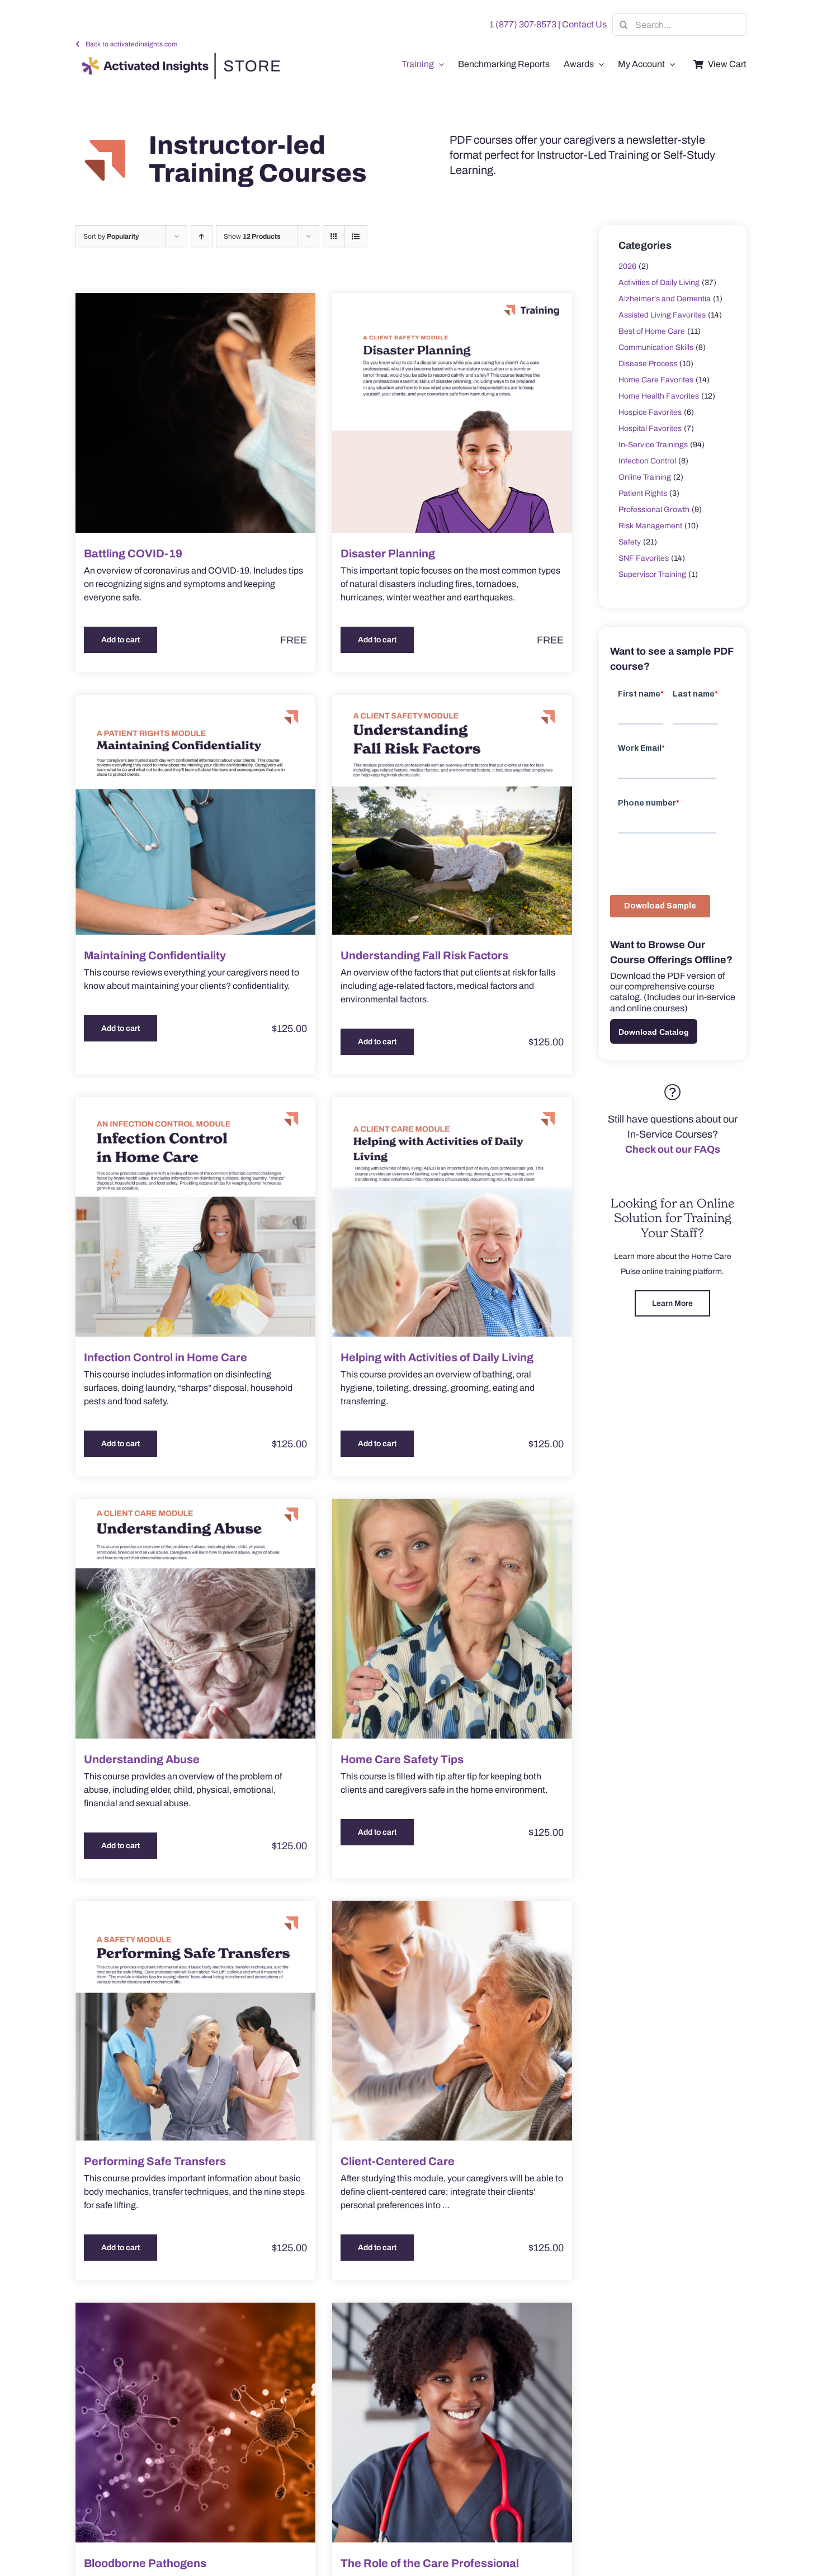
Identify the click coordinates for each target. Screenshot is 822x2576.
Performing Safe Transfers (155, 2161)
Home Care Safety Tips (402, 1759)
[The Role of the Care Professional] (452, 2423)
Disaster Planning (388, 553)
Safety (630, 542)
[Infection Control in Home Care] (195, 1217)
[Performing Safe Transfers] (195, 2021)
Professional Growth (654, 510)
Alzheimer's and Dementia (665, 299)
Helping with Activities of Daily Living (437, 1357)
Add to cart (121, 640)
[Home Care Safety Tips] (452, 1619)
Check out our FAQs (673, 1149)
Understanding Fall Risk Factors (424, 955)
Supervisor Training (652, 574)
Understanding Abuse (142, 1759)
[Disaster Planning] (452, 413)
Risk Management (650, 526)
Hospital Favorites (650, 428)
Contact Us (584, 24)
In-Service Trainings (653, 445)
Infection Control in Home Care (166, 1357)
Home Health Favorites (659, 396)
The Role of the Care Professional (430, 2563)
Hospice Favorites (650, 412)
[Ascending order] (202, 237)
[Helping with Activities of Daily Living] (452, 1217)
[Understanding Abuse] (195, 1619)
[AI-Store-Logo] (178, 58)
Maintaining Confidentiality (155, 955)
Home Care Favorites (656, 380)
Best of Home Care (652, 331)
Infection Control (647, 461)
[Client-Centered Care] (452, 2021)
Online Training (645, 477)
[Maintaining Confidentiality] (195, 815)
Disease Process (648, 364)
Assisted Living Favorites (662, 315)
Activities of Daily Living (659, 283)
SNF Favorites (644, 558)
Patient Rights (643, 493)
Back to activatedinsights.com (131, 44)
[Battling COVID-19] (195, 413)
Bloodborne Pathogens (145, 2563)
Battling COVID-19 (133, 553)
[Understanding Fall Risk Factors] (452, 815)
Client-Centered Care (398, 2161)
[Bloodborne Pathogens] (195, 2423)
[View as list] (356, 237)
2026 (627, 266)
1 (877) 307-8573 (523, 24)
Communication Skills (656, 347)
